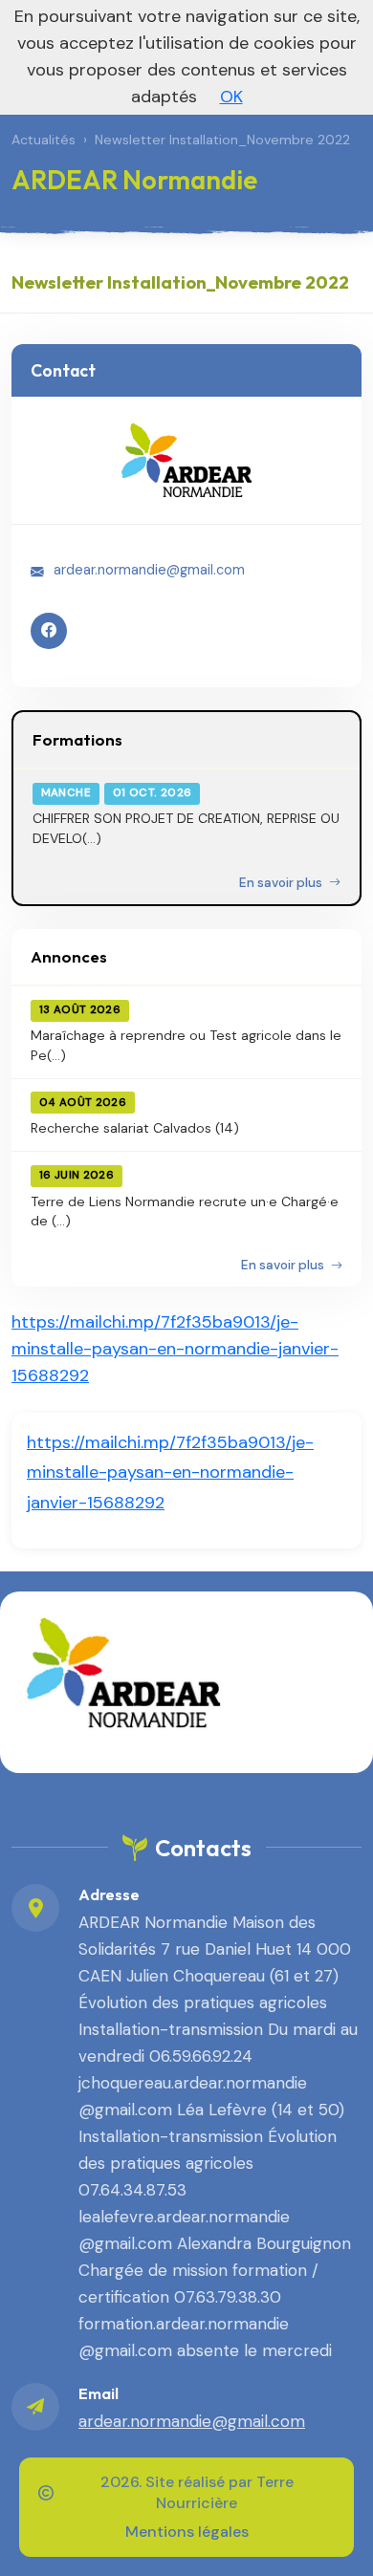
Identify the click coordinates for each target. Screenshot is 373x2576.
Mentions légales (187, 2532)
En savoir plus (282, 883)
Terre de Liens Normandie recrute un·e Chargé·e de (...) (185, 1211)
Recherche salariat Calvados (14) (135, 1128)
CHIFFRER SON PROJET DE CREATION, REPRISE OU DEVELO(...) (186, 828)
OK (231, 97)
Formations (77, 739)
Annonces (69, 956)
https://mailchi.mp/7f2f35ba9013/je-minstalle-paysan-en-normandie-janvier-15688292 (175, 1349)
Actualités (44, 140)
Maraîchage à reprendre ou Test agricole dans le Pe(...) (186, 1045)
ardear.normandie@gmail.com (149, 570)
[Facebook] (49, 631)
